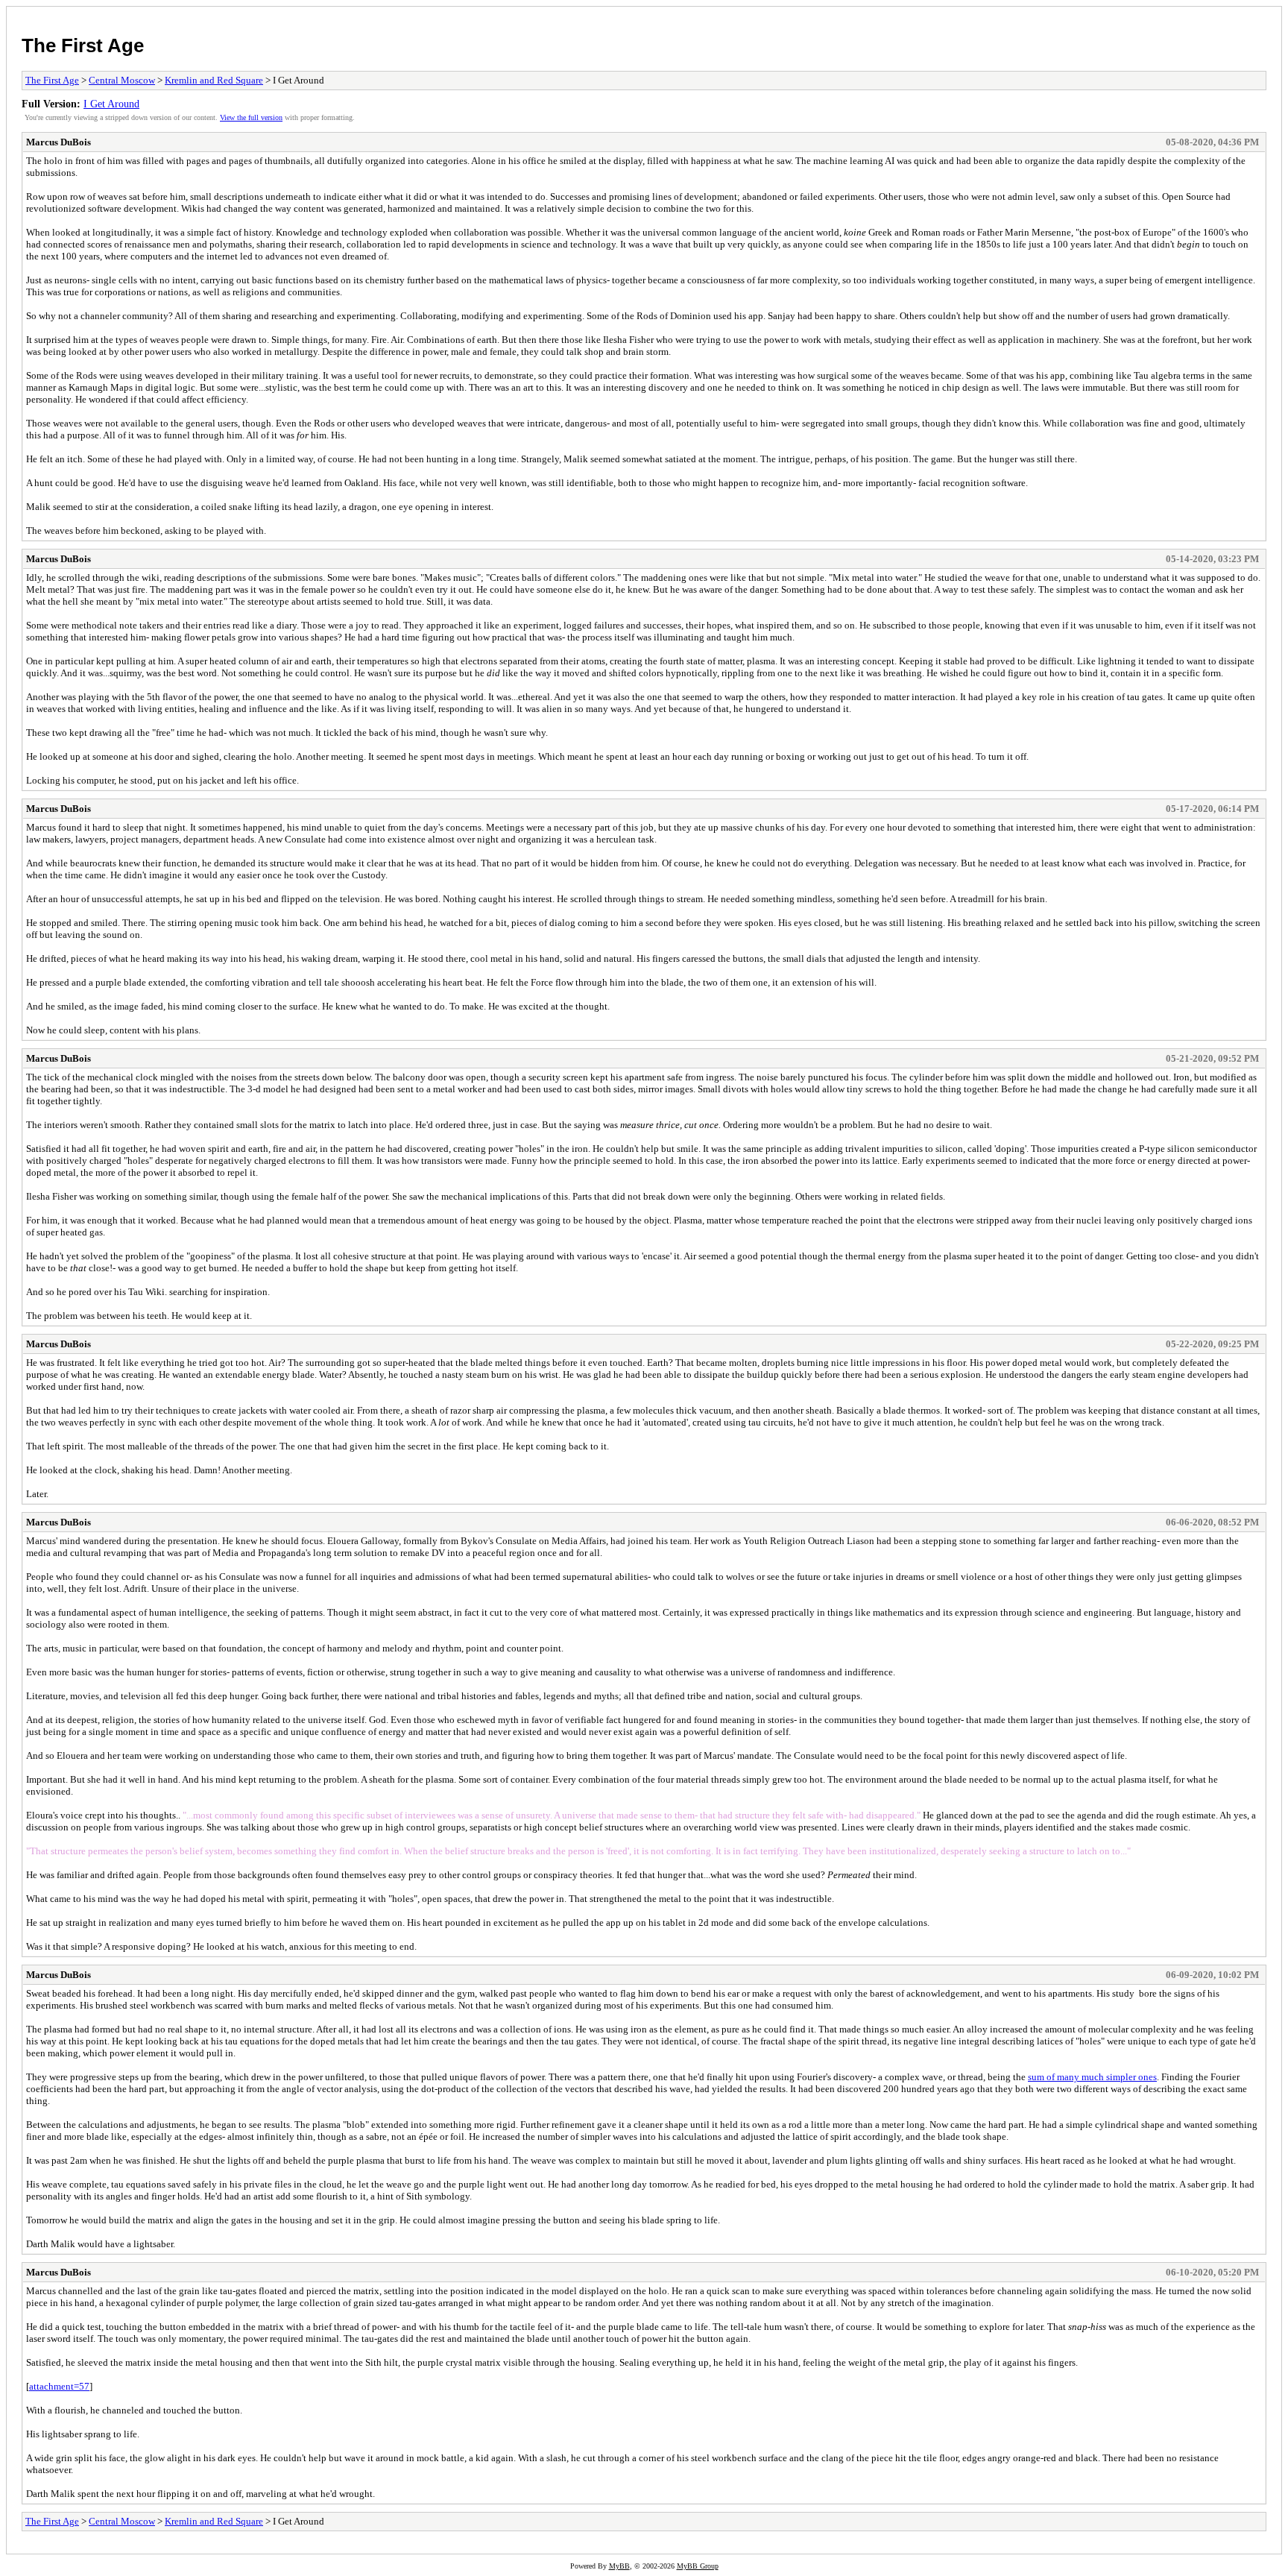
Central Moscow (122, 80)
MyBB (619, 2566)
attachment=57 (59, 2386)
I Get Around (111, 104)
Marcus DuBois (59, 142)
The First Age (83, 45)
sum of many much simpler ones (1092, 2077)
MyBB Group (698, 2566)
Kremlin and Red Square (214, 80)
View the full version (251, 117)
